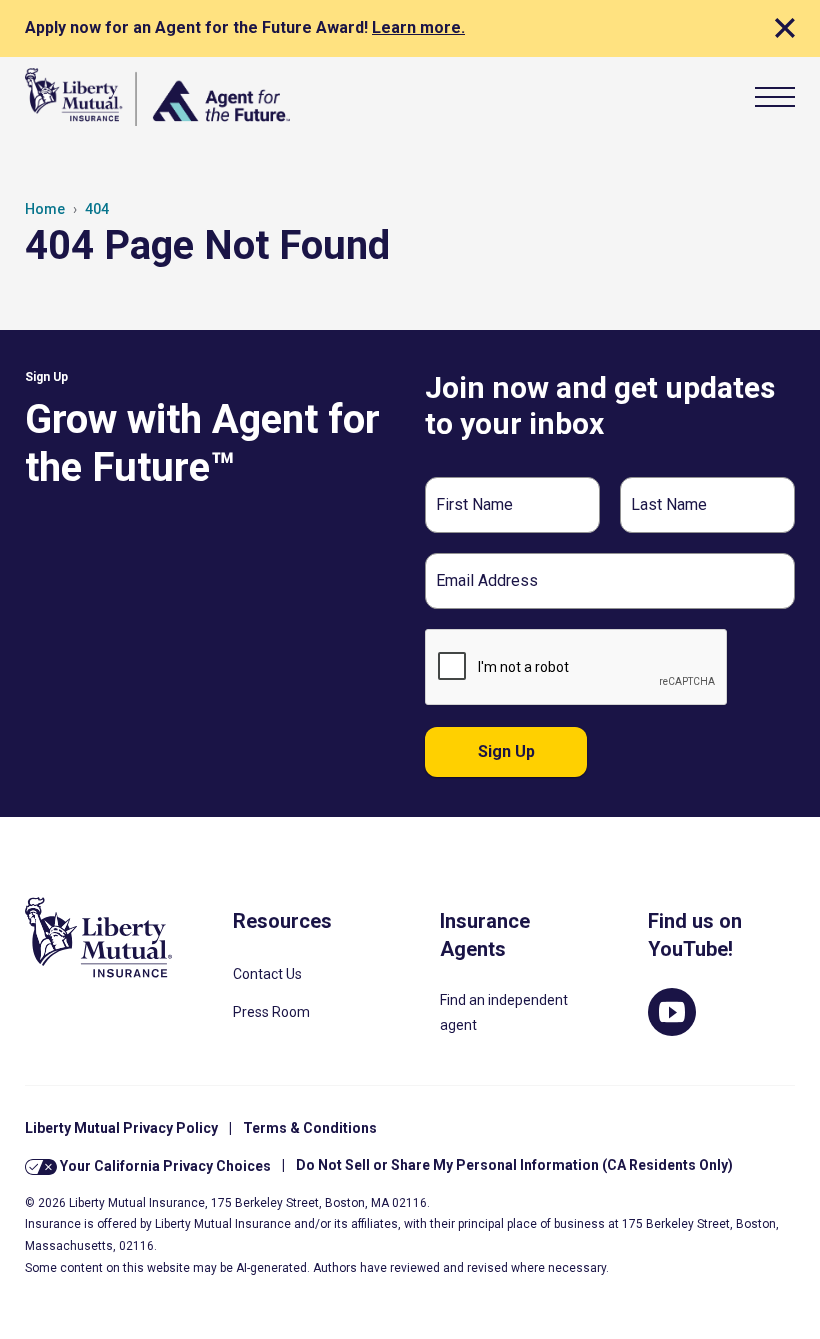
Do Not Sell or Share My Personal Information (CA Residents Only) (514, 1165)
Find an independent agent (504, 1012)
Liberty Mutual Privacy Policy (121, 1128)
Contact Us (267, 974)
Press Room (271, 1012)
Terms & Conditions (310, 1128)
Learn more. (418, 27)
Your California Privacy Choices (164, 1165)
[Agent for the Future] (157, 97)
